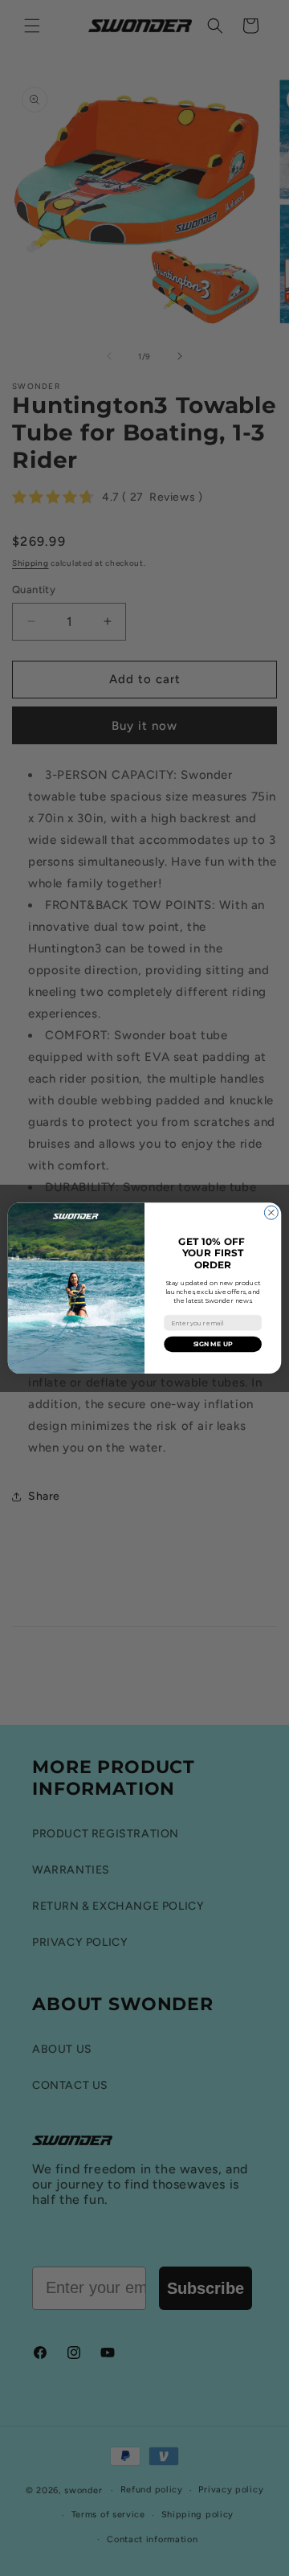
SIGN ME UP (213, 1343)
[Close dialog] (271, 1212)
